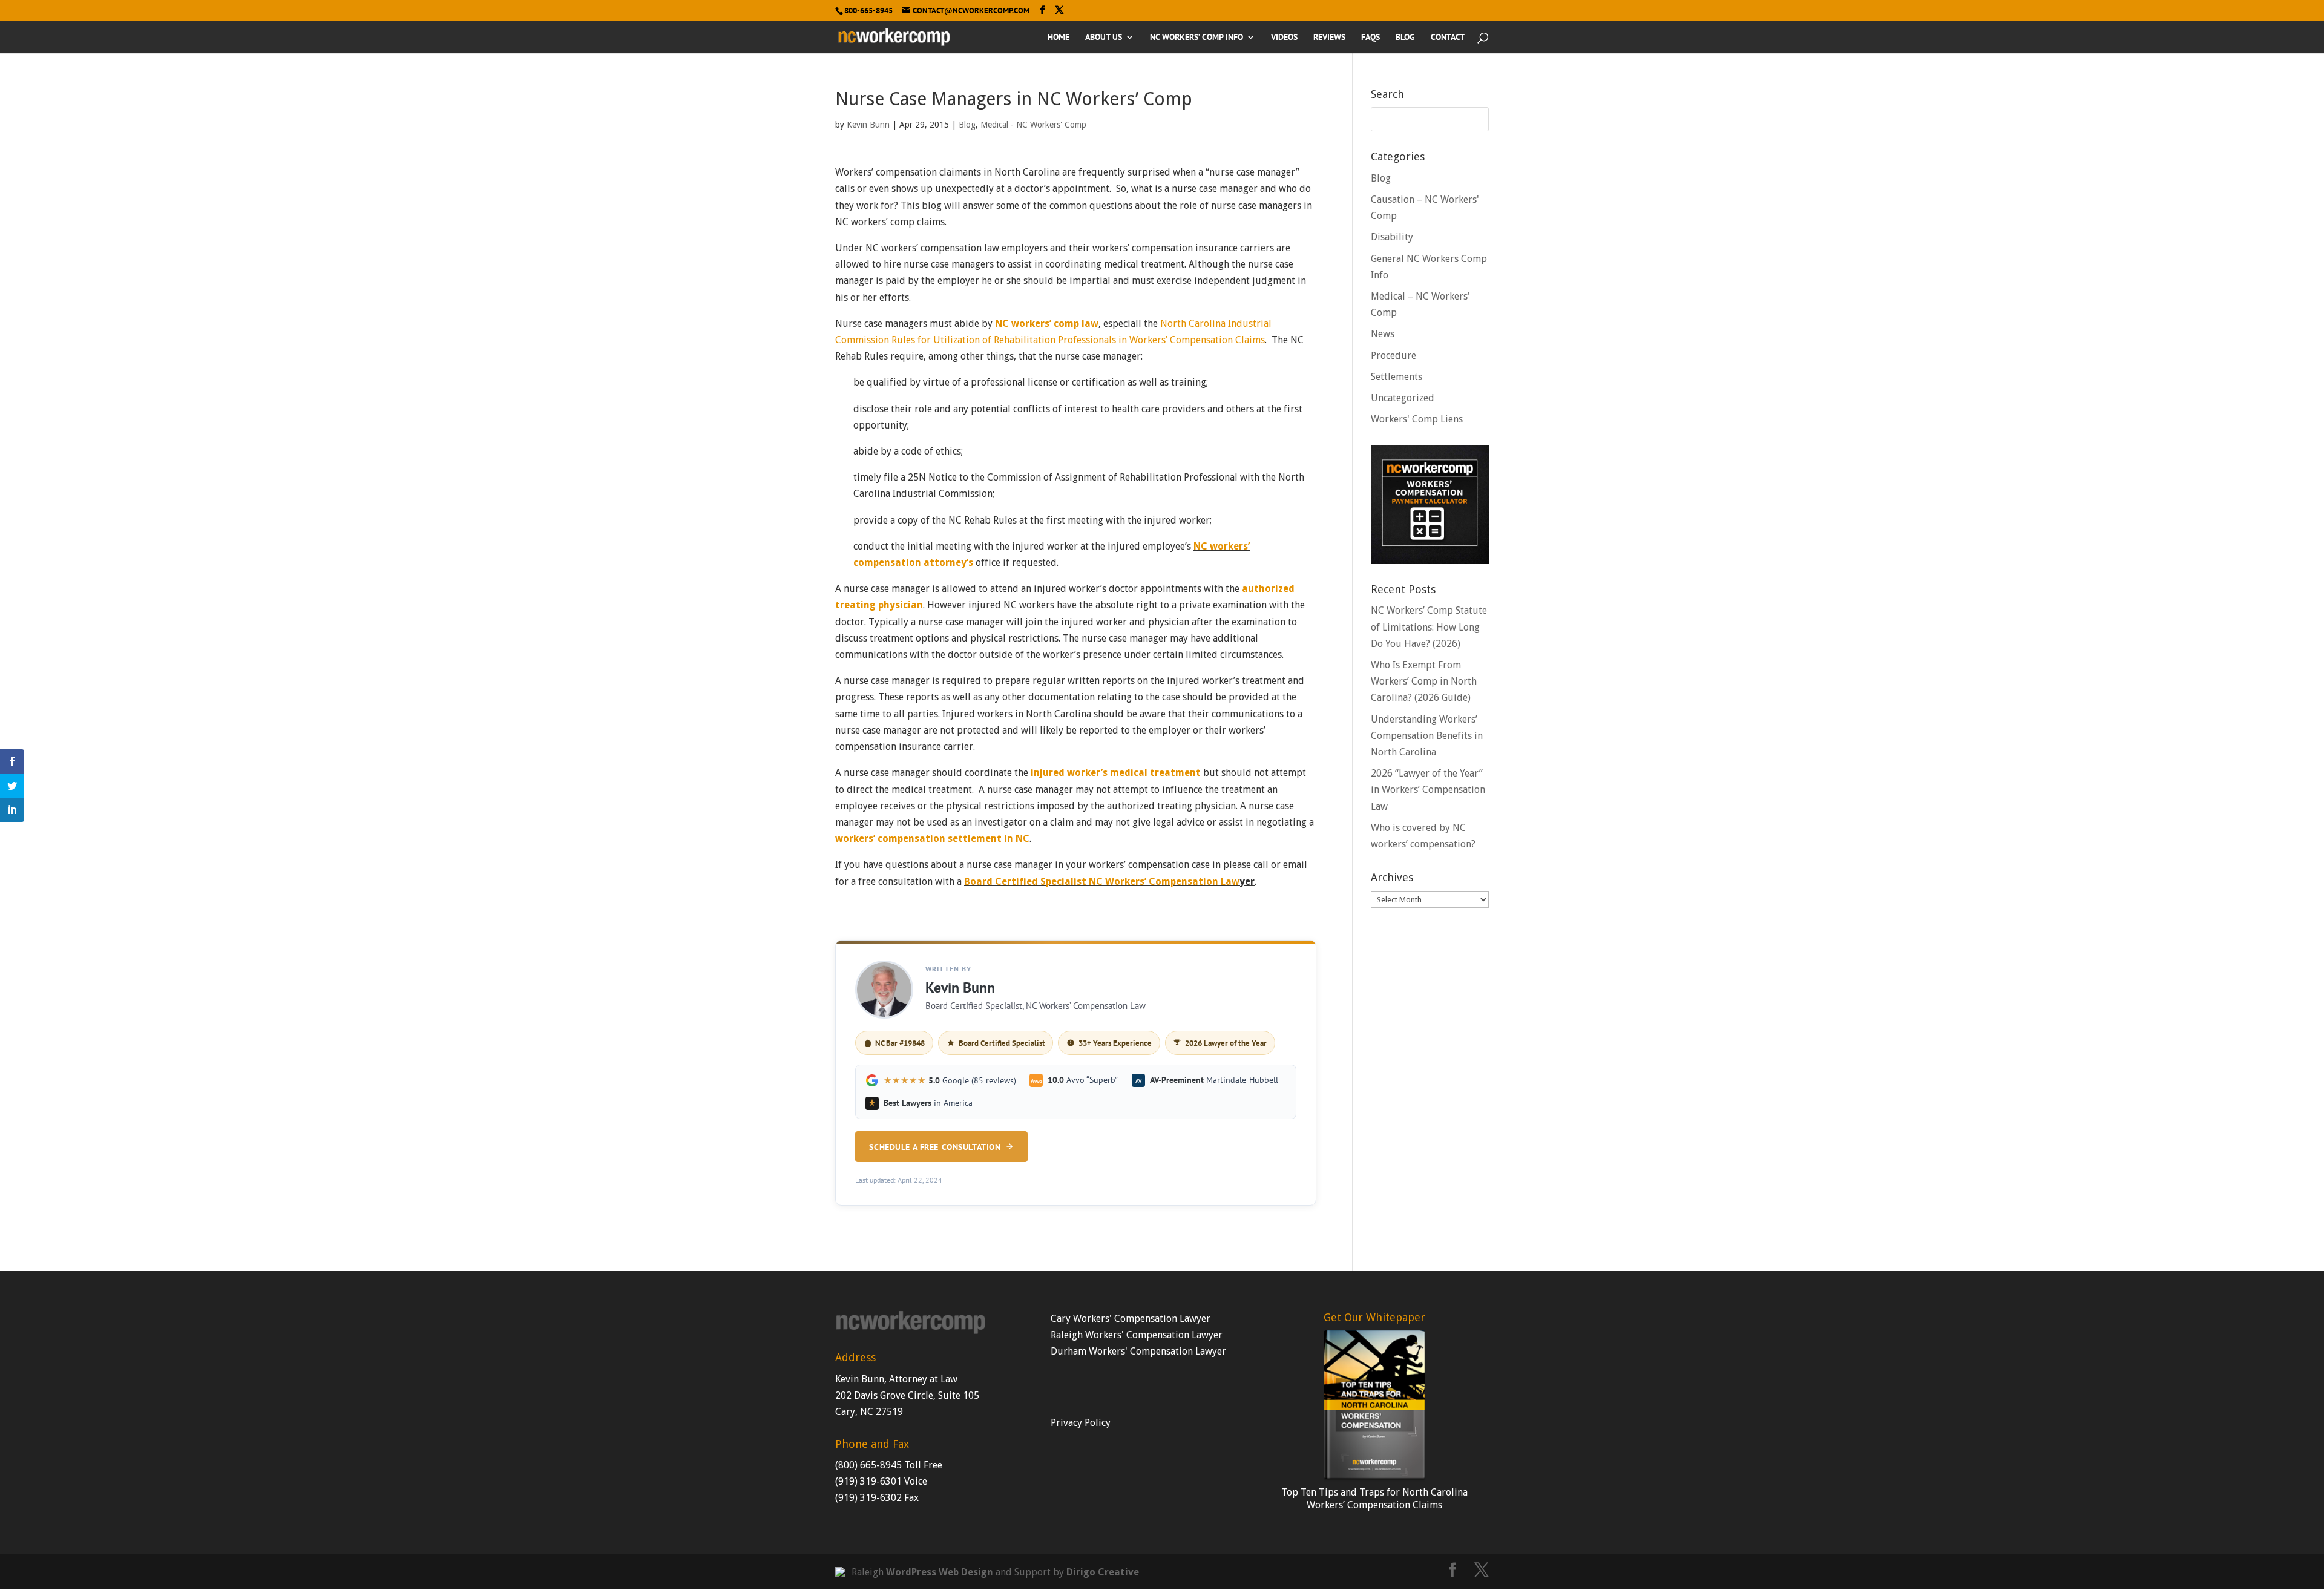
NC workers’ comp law (1047, 324)
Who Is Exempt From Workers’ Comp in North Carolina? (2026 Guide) (1424, 681)
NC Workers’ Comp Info (1196, 38)
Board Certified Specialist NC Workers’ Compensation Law (1102, 882)
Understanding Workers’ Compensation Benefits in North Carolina (1427, 736)
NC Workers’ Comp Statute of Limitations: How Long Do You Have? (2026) (1429, 627)
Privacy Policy (1081, 1423)
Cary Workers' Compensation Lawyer (1131, 1319)
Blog (1405, 38)
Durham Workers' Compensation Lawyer (1138, 1351)
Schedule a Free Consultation (935, 1147)
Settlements (1397, 377)
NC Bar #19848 (900, 1043)
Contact (1448, 38)
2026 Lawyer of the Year (1226, 1043)
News (1383, 334)
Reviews (1329, 38)
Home (1059, 38)
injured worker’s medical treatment (1116, 773)
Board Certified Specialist (1002, 1043)
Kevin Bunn (868, 125)
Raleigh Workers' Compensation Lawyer (1137, 1335)
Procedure (1393, 356)
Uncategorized (1403, 398)
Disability (1392, 237)
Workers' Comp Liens (1417, 419)
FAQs (1370, 38)
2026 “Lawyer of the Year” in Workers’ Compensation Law (1428, 790)
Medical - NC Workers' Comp (1033, 125)
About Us (1104, 38)
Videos (1284, 38)
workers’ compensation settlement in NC (932, 839)
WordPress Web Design (940, 1572)
